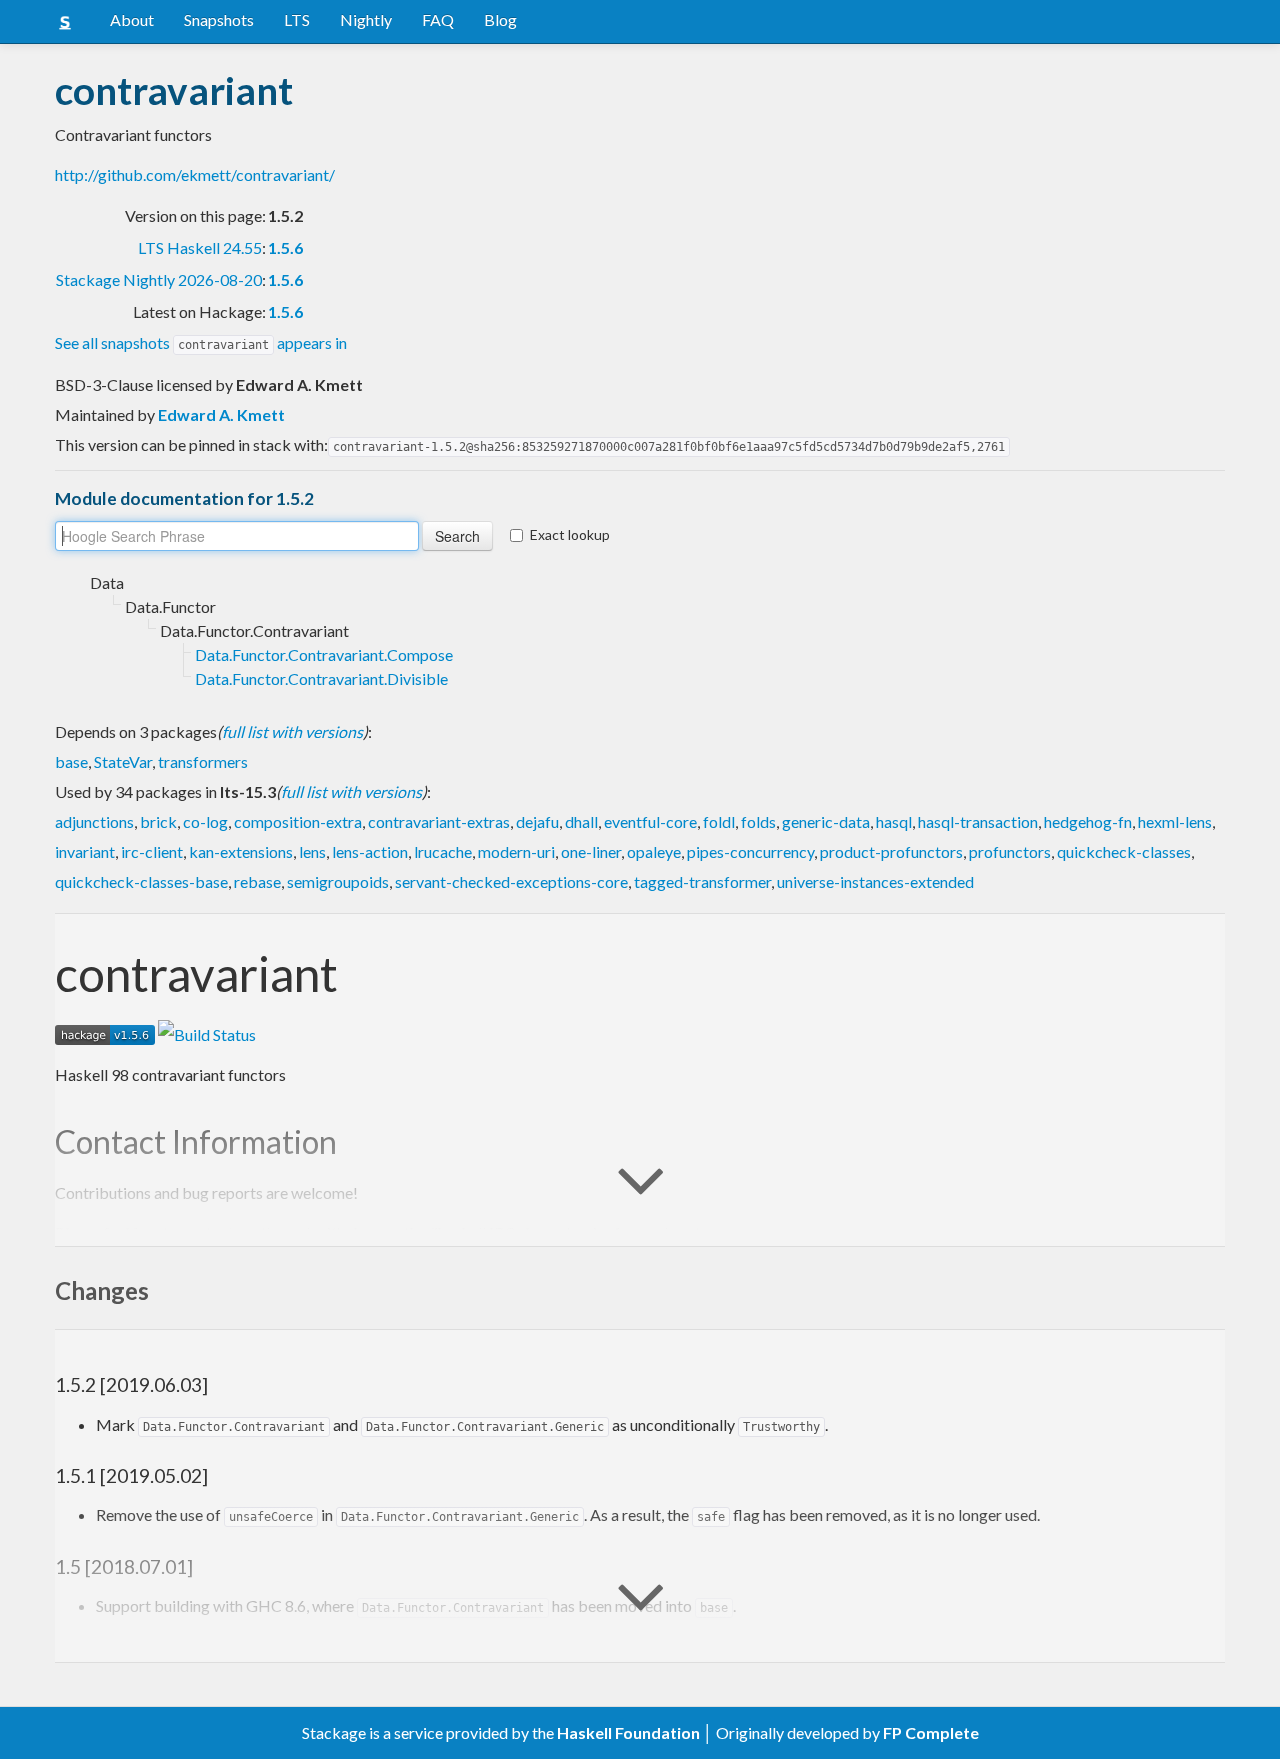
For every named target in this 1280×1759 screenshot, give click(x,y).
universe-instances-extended (875, 881)
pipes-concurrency (750, 851)
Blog (500, 19)
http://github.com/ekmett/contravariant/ (195, 174)
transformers (203, 761)
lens (312, 851)
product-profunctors (891, 851)
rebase (257, 881)
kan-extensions (241, 851)
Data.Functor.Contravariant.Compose (324, 654)
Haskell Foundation (628, 1732)
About (132, 19)
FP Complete (931, 1732)
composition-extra (298, 821)
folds (758, 821)
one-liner (591, 851)
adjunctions (94, 821)
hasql (894, 821)
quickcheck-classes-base (141, 881)
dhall (581, 821)
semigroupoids (338, 881)
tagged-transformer (702, 881)
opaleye (654, 851)
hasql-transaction (978, 821)
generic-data (826, 821)
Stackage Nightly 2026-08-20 (159, 279)
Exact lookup (570, 534)
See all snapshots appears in (201, 342)
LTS (297, 19)
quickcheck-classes (1124, 851)
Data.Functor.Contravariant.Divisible (321, 678)
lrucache (443, 851)
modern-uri (516, 851)
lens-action (370, 851)
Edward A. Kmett (221, 414)
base (71, 761)
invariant (85, 851)
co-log (205, 821)
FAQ (438, 19)
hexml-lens (1175, 821)
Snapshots (219, 19)
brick (158, 821)
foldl (719, 821)
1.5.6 (285, 247)
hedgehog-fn (1088, 821)
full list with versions (292, 731)
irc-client (152, 851)
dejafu (537, 821)
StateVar (123, 761)
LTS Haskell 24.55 (200, 247)
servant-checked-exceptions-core (511, 881)
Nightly (366, 19)
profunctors (1010, 851)
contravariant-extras (439, 821)
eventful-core (650, 821)
